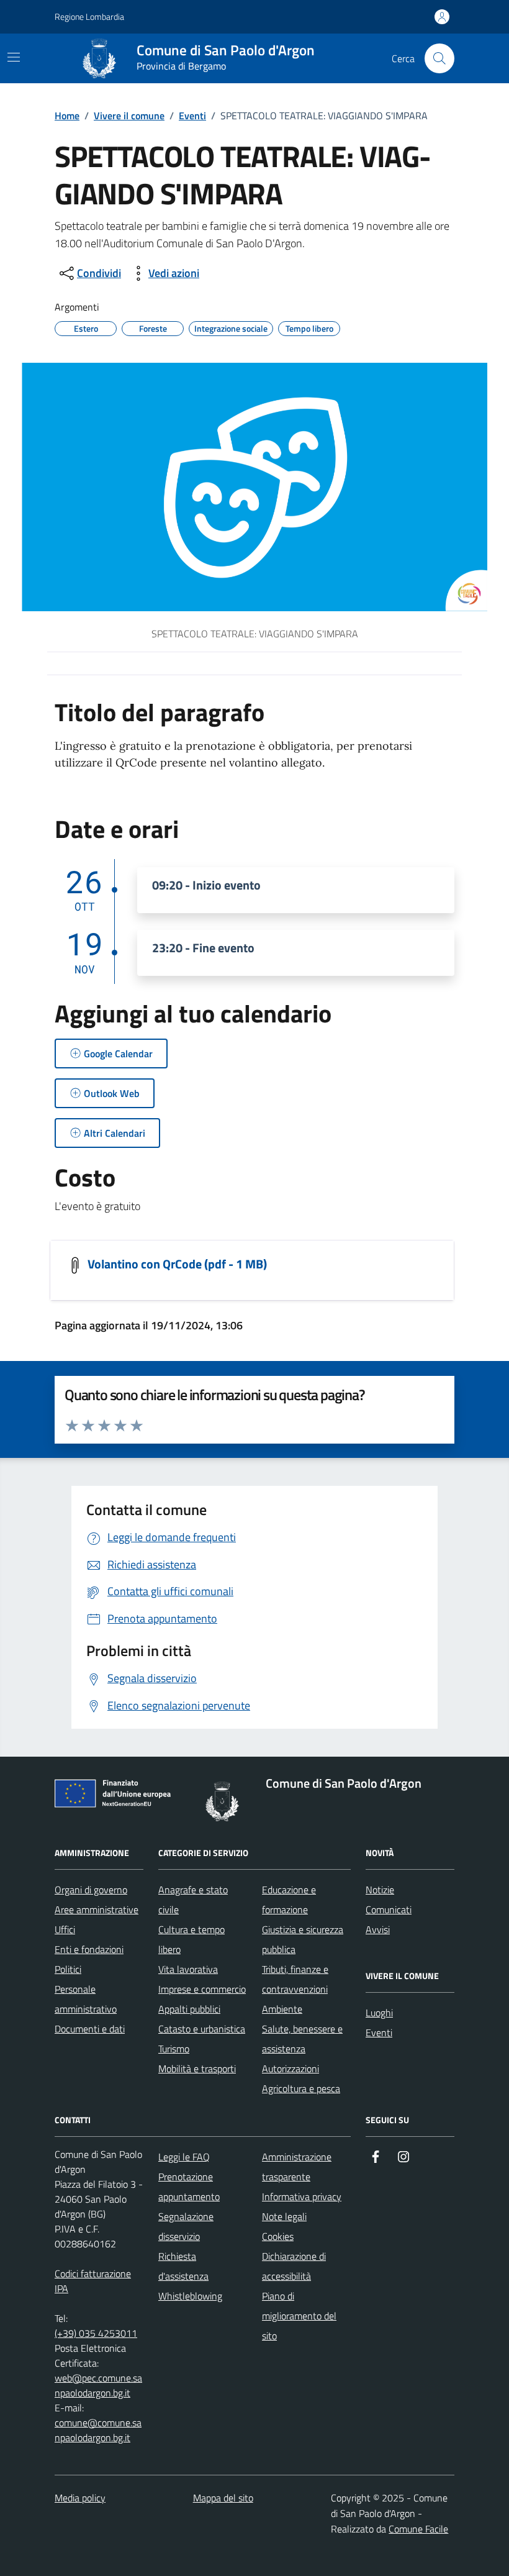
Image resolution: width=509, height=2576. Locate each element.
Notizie (380, 1890)
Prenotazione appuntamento (189, 2187)
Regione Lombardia (89, 16)
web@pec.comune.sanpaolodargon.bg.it (98, 2385)
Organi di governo (91, 1890)
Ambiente (282, 2009)
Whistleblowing (190, 2296)
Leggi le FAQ (184, 2157)
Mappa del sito (223, 2498)
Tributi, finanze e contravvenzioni (295, 1979)
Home (67, 116)
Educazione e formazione (289, 1900)
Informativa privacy (302, 2196)
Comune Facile (418, 2529)
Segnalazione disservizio (186, 2226)
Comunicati (389, 1909)
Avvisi (378, 1929)
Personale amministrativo (86, 1999)
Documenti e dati (90, 2029)
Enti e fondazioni (89, 1949)
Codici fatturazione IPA (93, 2281)
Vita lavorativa (188, 1969)
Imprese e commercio (202, 1989)
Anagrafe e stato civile (193, 1900)
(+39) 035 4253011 (96, 2333)
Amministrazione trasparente (297, 2167)
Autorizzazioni (291, 2069)
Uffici (65, 1929)
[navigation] (14, 57)
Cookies (278, 2236)
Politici (68, 1969)
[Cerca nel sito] (439, 58)
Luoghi (379, 2013)
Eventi (192, 116)
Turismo (174, 2049)
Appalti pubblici (189, 2009)
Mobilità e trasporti (197, 2069)
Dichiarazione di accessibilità (294, 2266)
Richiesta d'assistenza (183, 2266)
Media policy (80, 2498)
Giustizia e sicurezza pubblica (303, 1939)
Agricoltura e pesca (301, 2088)
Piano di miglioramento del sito (299, 2316)
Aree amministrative (97, 1909)
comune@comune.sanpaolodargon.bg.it (98, 2430)
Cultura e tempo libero (191, 1939)
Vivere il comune (129, 116)
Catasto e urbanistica (202, 2029)
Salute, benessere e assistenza (302, 2039)
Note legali (284, 2216)
